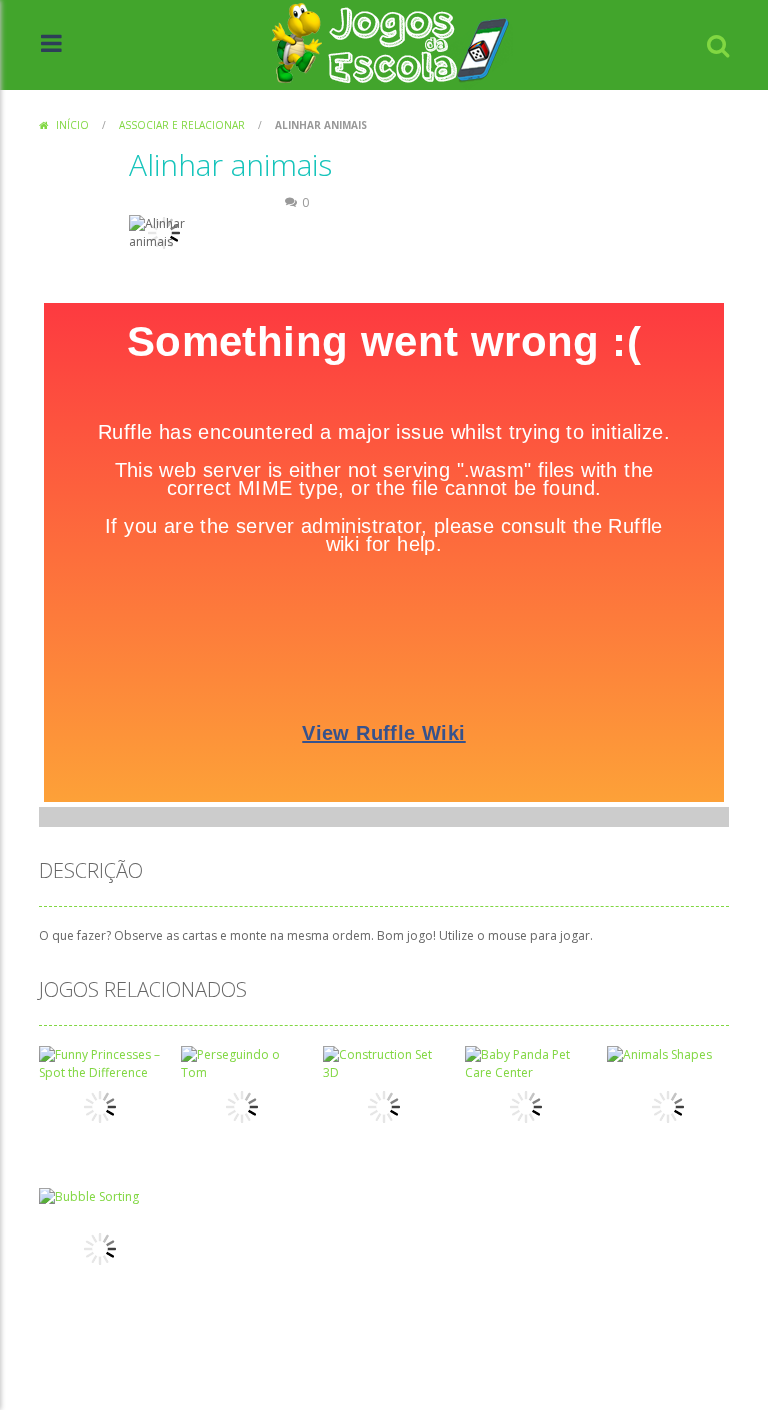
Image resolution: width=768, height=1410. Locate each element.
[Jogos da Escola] (390, 43)
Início (72, 125)
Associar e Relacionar (182, 125)
